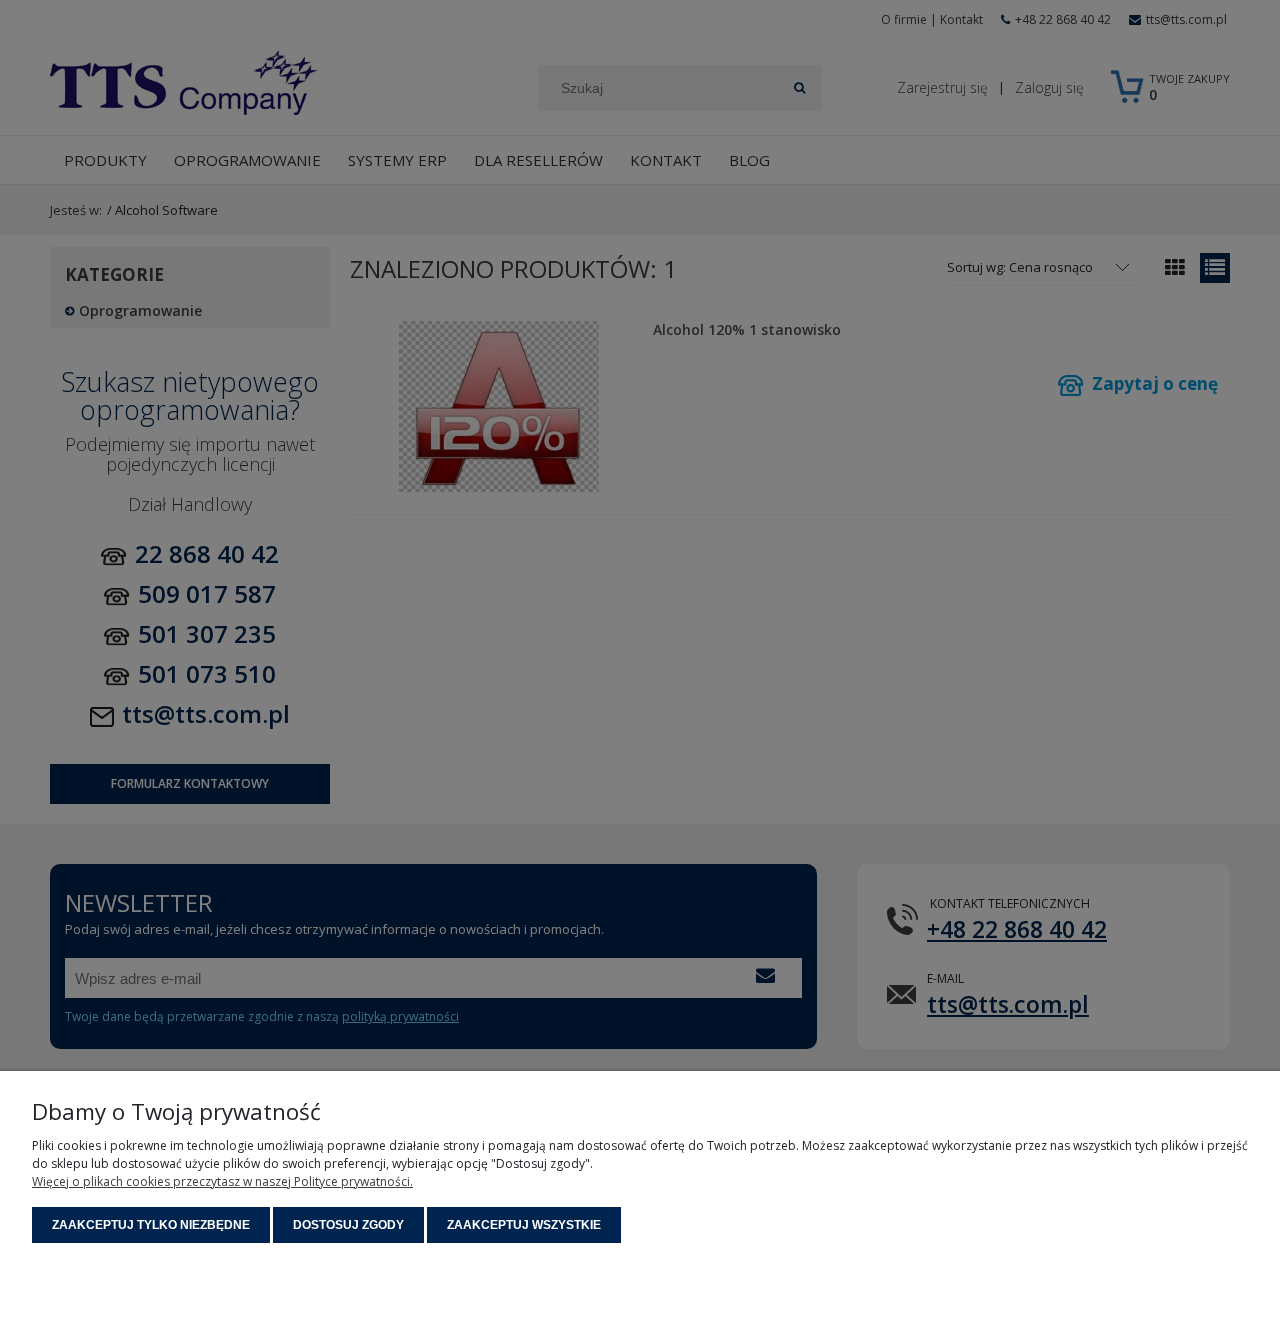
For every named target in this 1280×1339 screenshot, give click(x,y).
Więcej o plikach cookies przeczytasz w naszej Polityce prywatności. (222, 1181)
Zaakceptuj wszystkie (524, 1225)
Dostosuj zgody (348, 1225)
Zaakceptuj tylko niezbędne (151, 1225)
